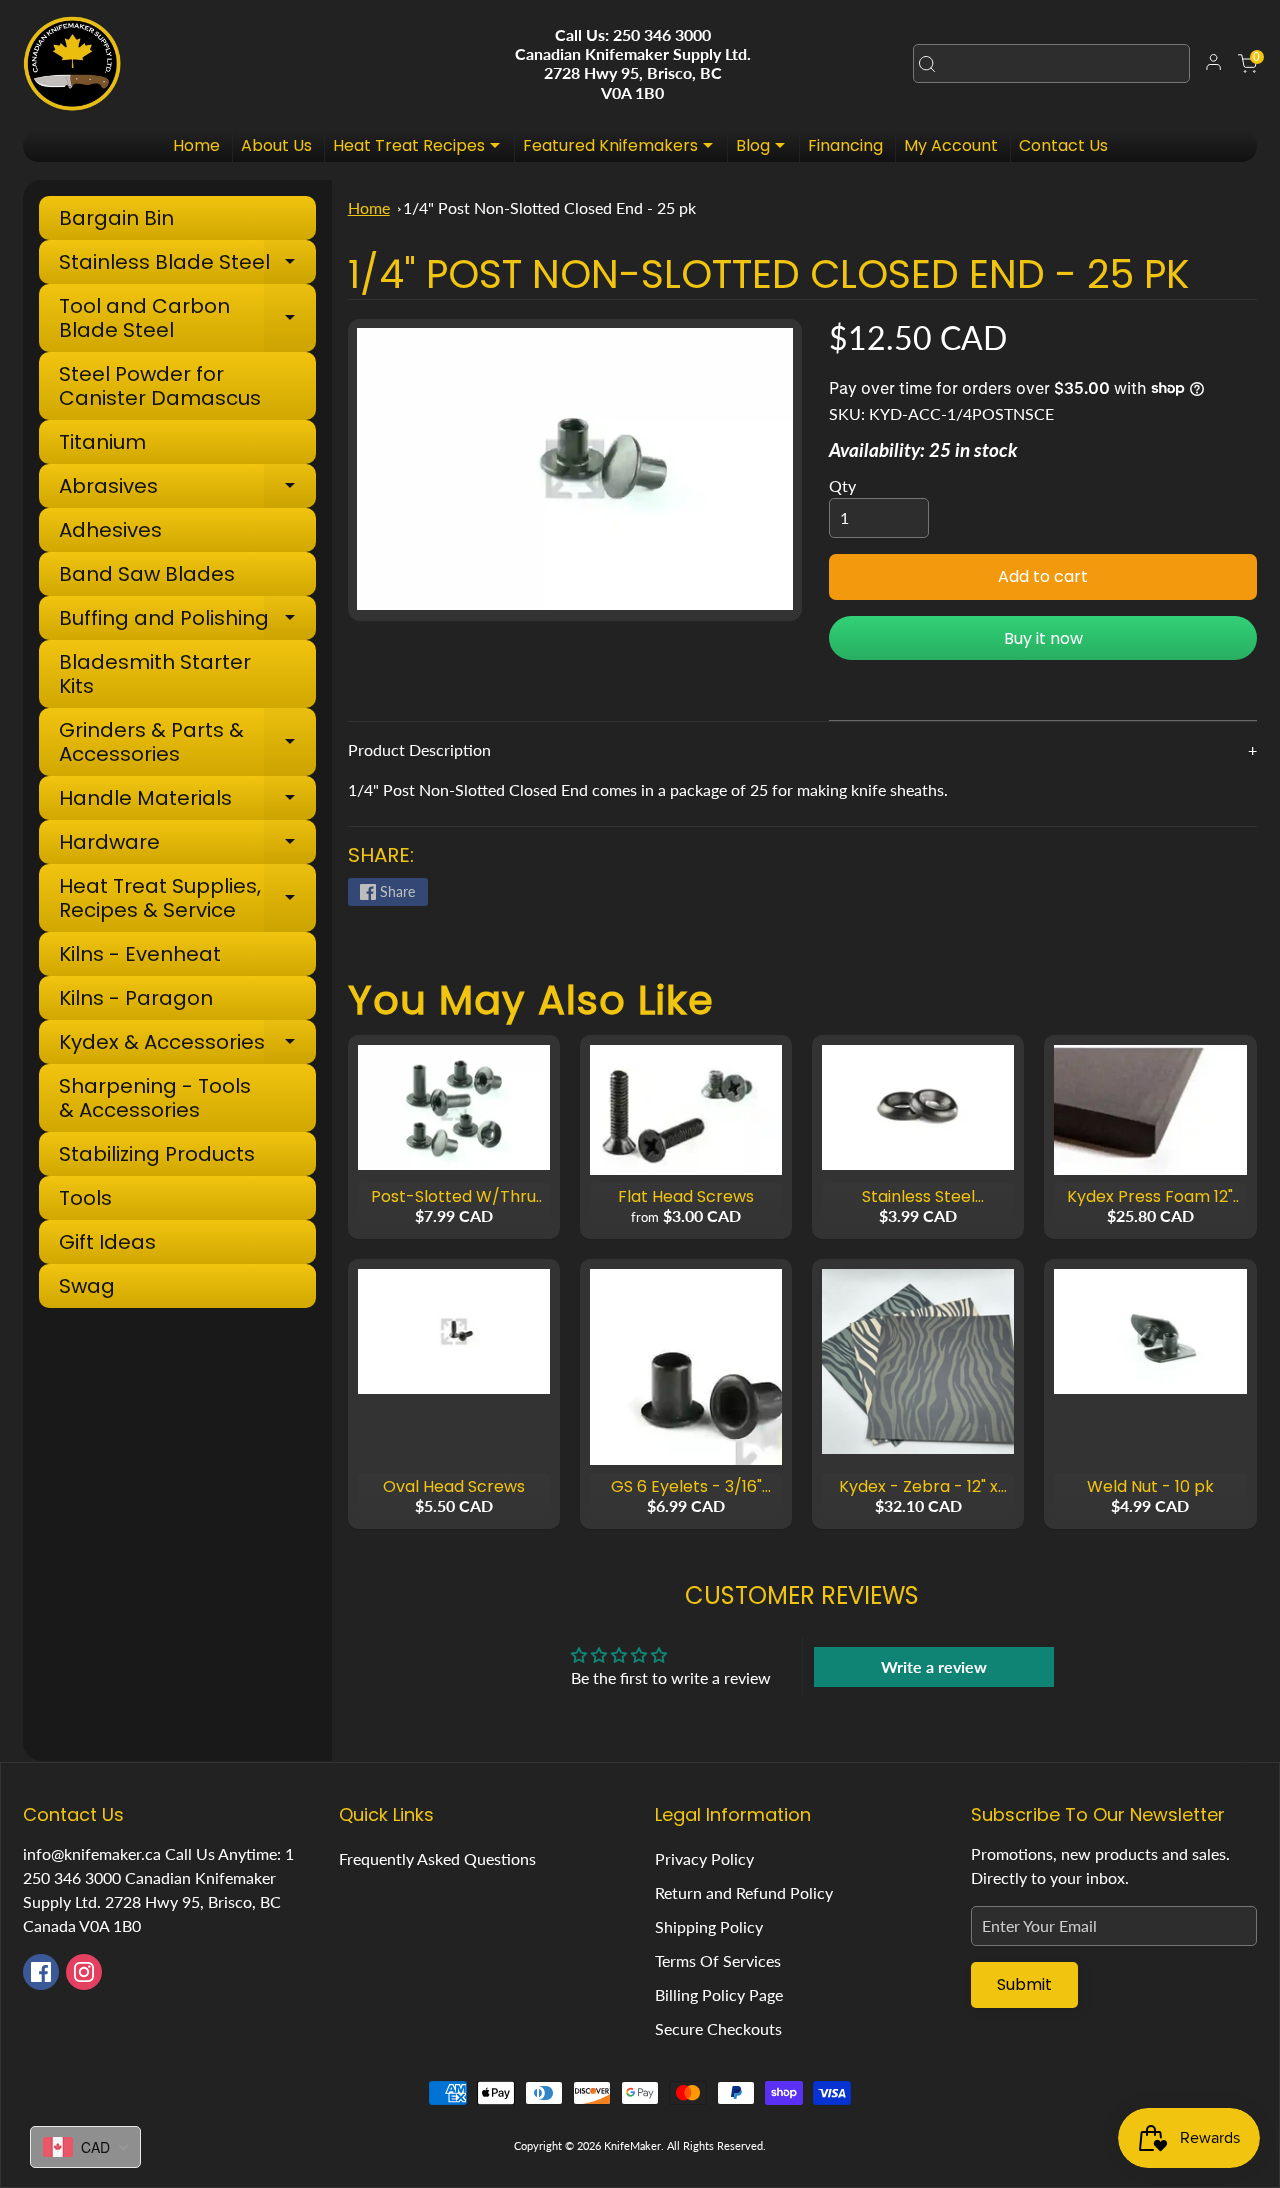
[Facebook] (41, 1972)
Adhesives (110, 530)
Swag (87, 1286)
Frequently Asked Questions (437, 1858)
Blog (765, 148)
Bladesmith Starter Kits (155, 674)
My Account (951, 145)
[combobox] (1051, 64)
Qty (842, 485)
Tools (85, 1198)
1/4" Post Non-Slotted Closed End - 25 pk (549, 207)
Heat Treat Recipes (421, 148)
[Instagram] (84, 1972)
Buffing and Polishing (187, 620)
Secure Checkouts (718, 2028)
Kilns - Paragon (136, 998)
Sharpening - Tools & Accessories (155, 1098)
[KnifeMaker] (72, 63)
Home (196, 145)
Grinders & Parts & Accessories (187, 742)
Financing (845, 145)
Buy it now (1043, 638)
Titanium (102, 442)
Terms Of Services (718, 1960)
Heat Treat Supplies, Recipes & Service (187, 898)
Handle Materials (187, 800)
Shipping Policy (709, 1926)
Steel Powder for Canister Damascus (160, 386)
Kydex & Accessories (187, 1044)
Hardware (187, 844)
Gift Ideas (107, 1242)
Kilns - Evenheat (140, 954)
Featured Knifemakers (623, 148)
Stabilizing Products (157, 1154)
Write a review (934, 1666)
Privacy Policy (704, 1858)
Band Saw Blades (147, 574)
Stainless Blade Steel (187, 264)
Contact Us (1063, 145)
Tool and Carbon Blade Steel (187, 318)
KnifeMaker (632, 2145)
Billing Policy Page (719, 1994)
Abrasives (187, 488)
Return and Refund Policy (744, 1892)
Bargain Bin (116, 218)
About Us (276, 145)
